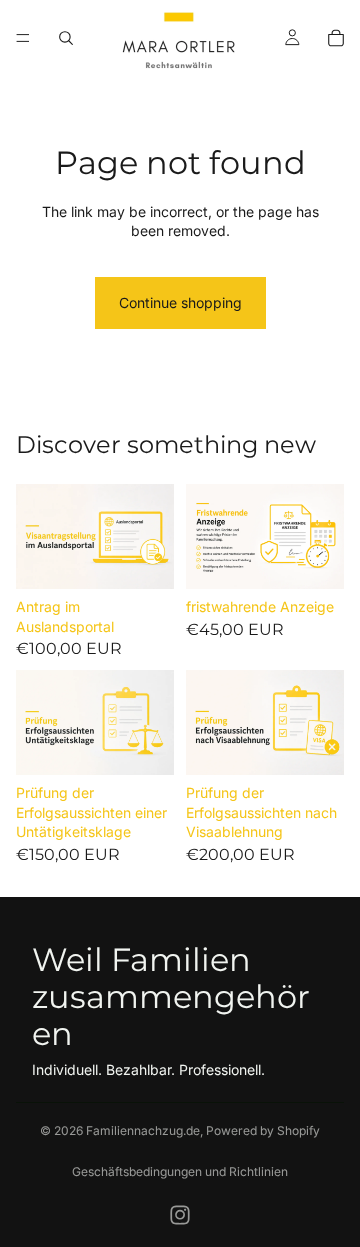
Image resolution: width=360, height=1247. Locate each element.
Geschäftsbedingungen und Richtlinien (180, 1171)
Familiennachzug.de (143, 1130)
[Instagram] (180, 1215)
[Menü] (23, 38)
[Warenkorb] (336, 38)
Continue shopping (180, 302)
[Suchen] (66, 38)
